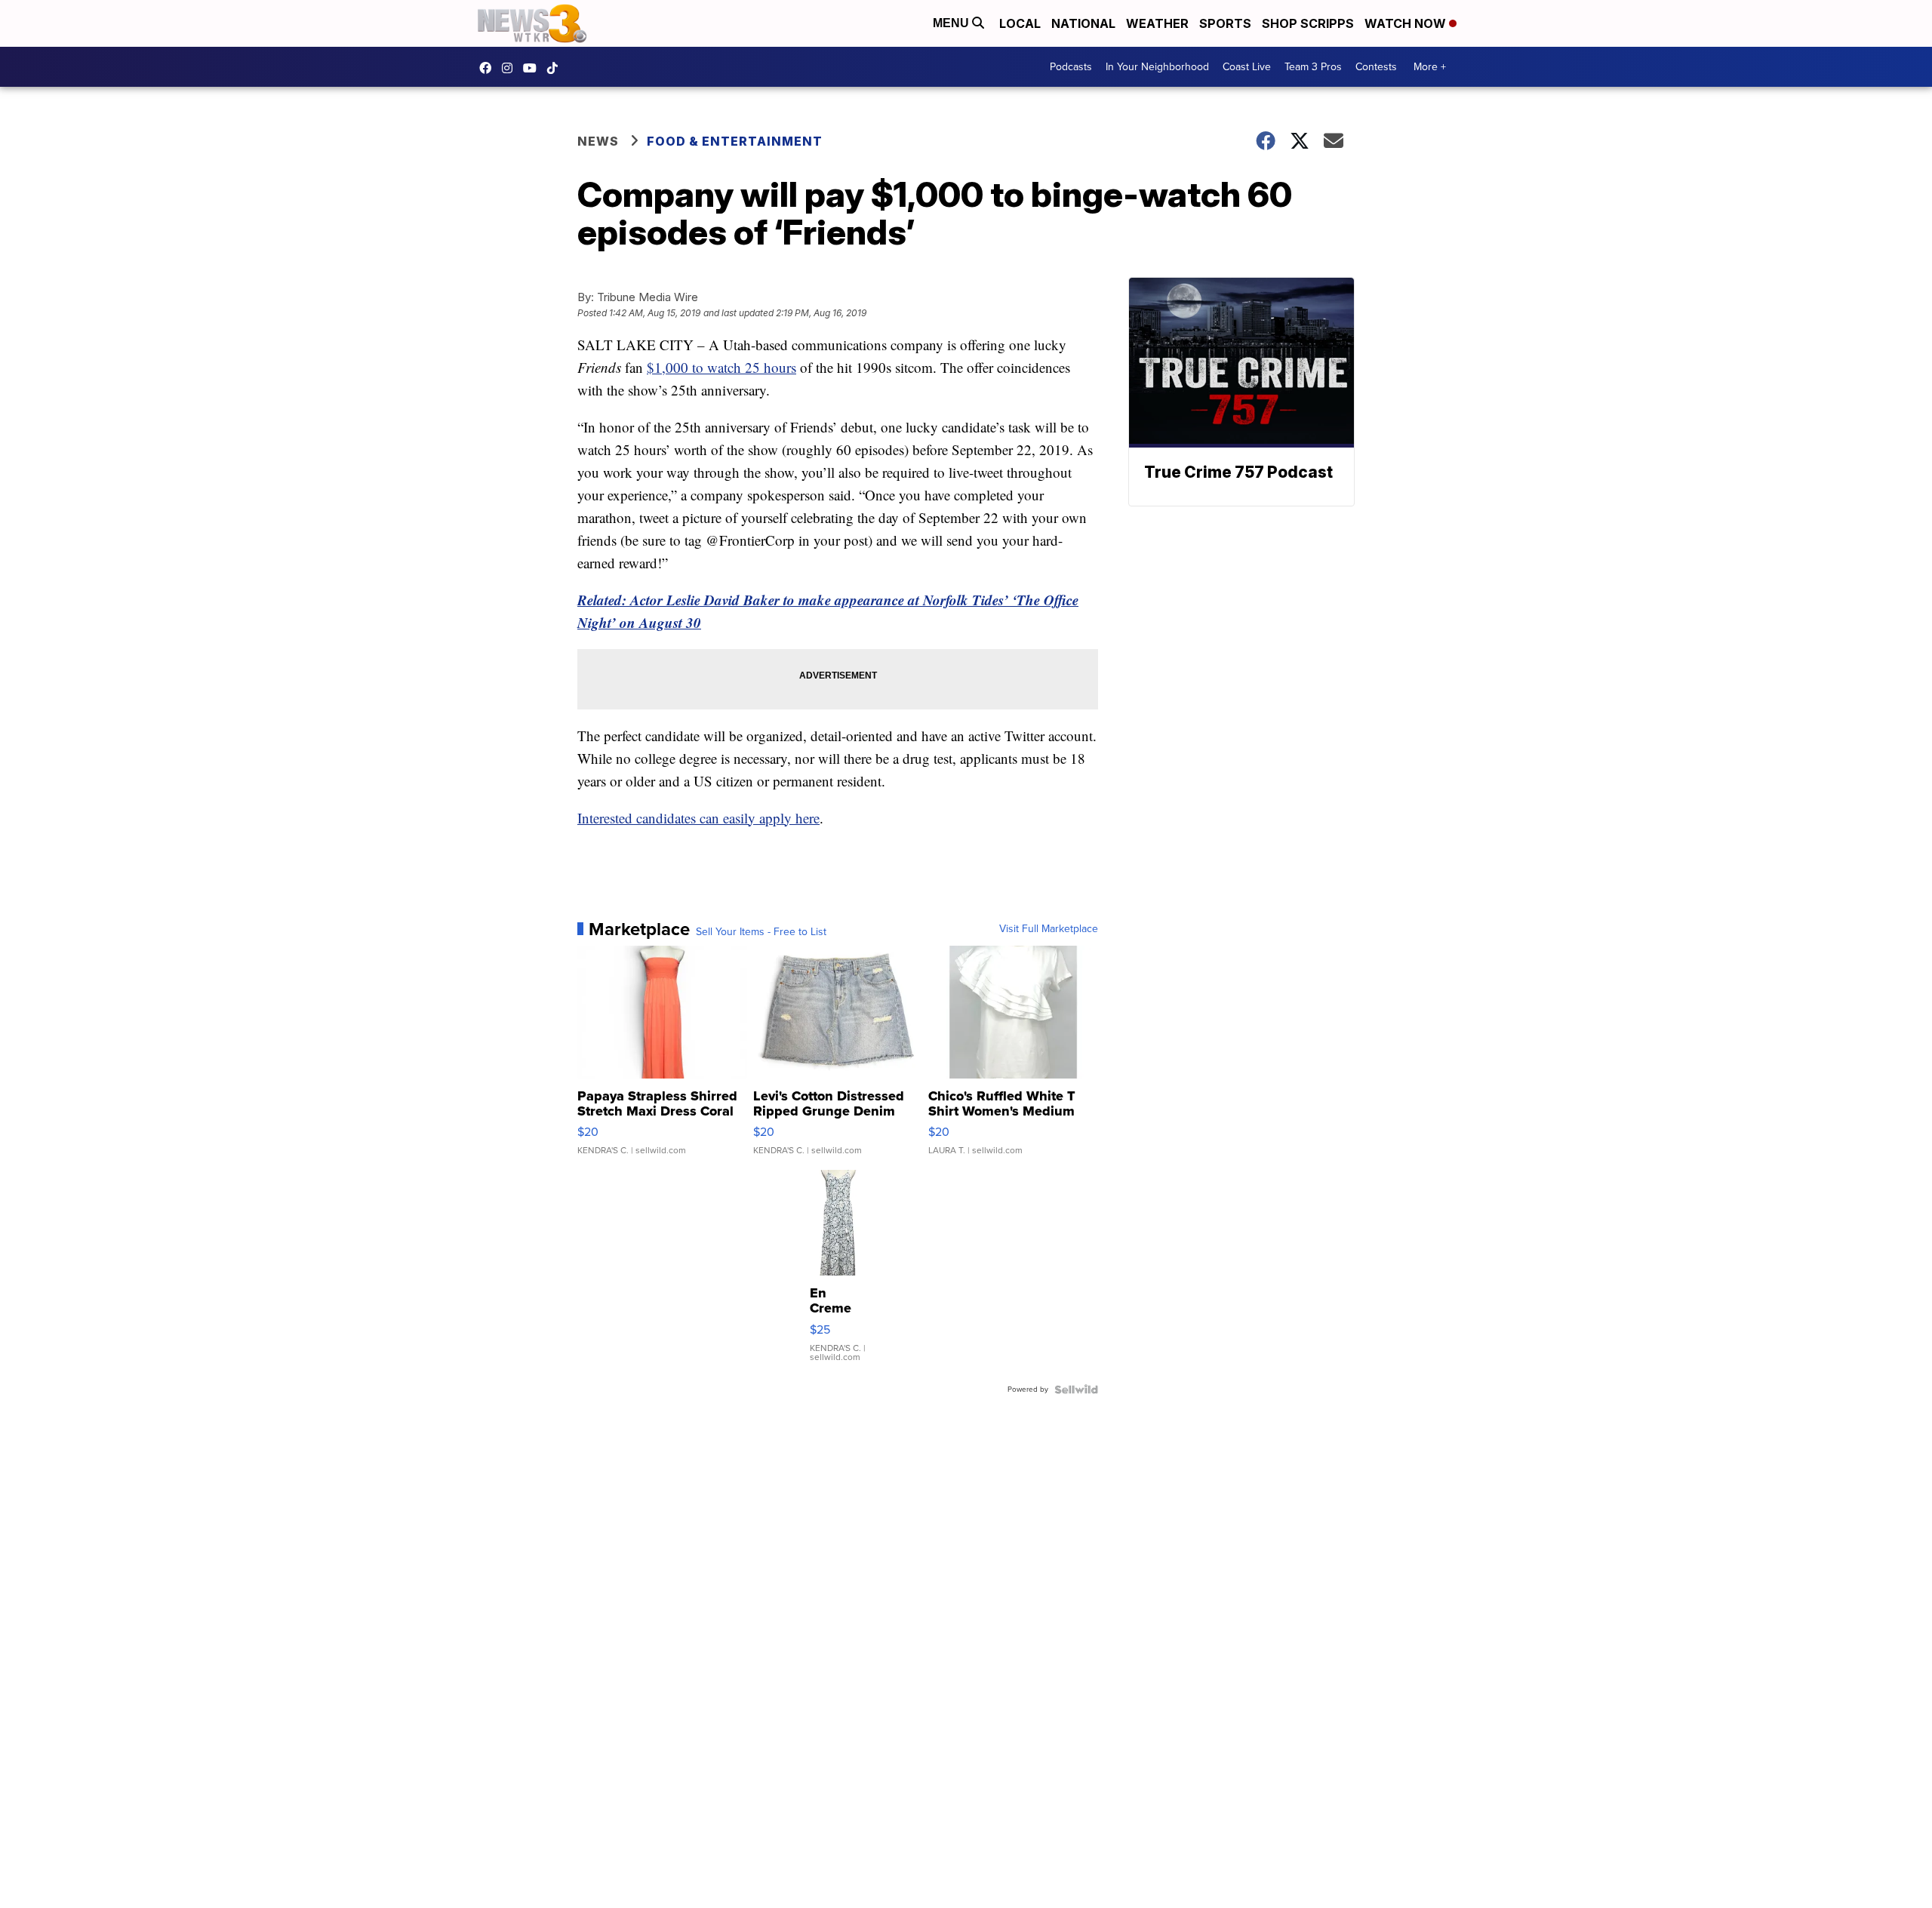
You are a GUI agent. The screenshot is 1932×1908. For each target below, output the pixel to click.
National (1083, 23)
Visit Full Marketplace (1049, 929)
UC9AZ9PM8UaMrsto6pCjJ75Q (534, 68)
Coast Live (1247, 67)
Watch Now (1407, 23)
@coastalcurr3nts (556, 68)
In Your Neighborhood (1157, 67)
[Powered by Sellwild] (1076, 1389)
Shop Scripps (1308, 23)
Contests (1376, 67)
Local (1020, 23)
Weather (1157, 23)
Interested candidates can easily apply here (698, 818)
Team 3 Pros (1313, 67)
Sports (1225, 23)
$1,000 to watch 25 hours (721, 367)
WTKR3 (489, 68)
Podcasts (1071, 67)
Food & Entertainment (735, 141)
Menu (952, 23)
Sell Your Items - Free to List (761, 932)
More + (1430, 67)
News (598, 141)
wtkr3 (511, 68)
